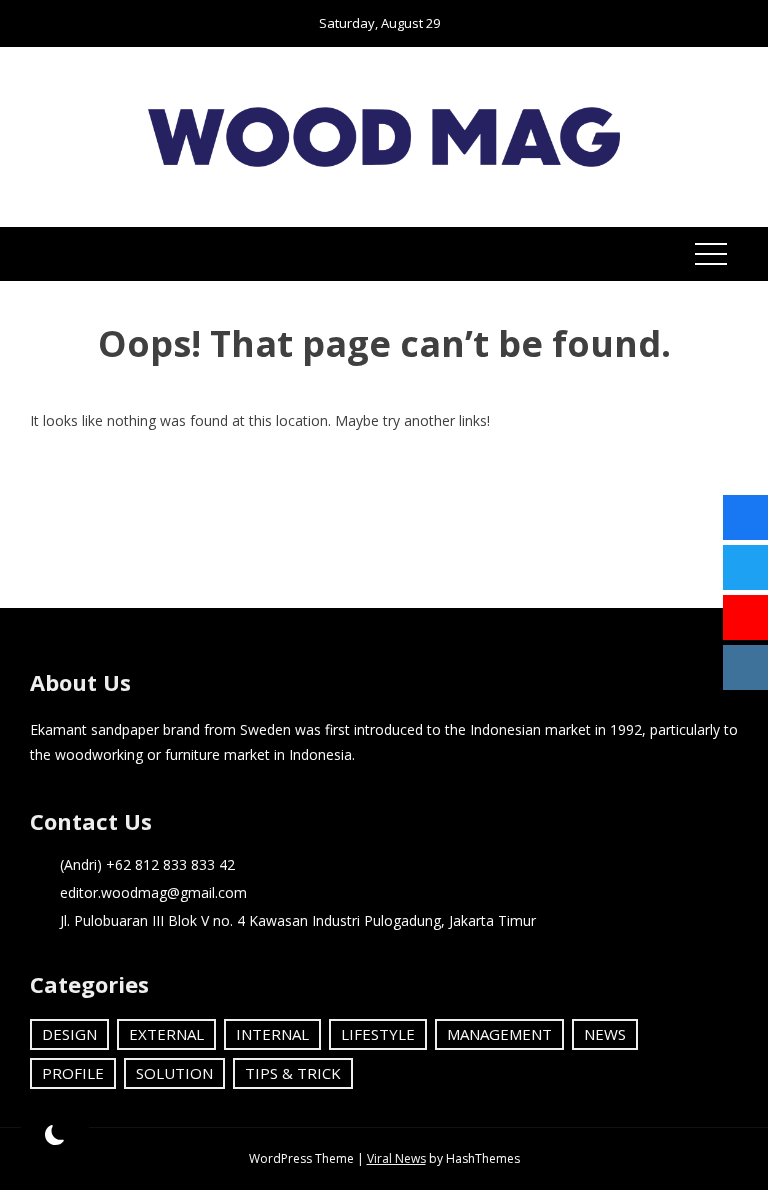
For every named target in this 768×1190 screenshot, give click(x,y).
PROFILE (73, 1073)
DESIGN (69, 1034)
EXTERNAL (166, 1034)
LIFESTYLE (378, 1034)
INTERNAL (272, 1034)
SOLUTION (174, 1073)
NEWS (605, 1034)
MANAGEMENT (499, 1034)
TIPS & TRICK (293, 1073)
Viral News (396, 1158)
